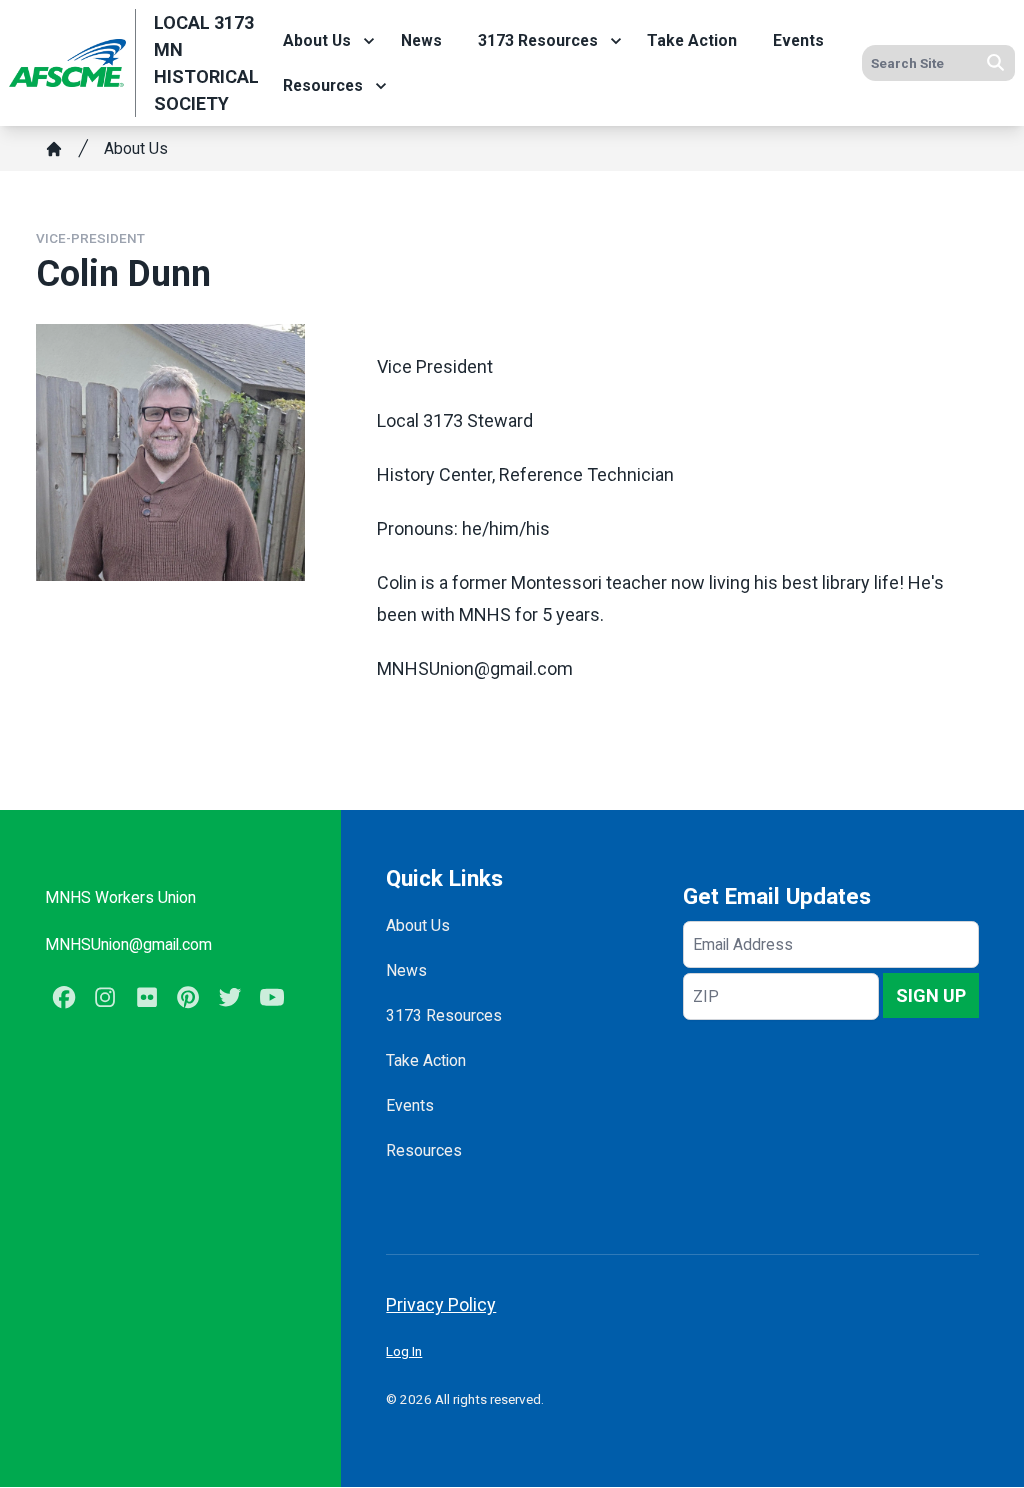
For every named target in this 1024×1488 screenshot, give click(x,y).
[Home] (54, 149)
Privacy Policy (441, 1304)
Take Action (692, 40)
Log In (404, 1351)
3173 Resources (538, 40)
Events (798, 40)
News (421, 40)
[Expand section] (369, 41)
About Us (317, 40)
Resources (323, 85)
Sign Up (931, 995)
